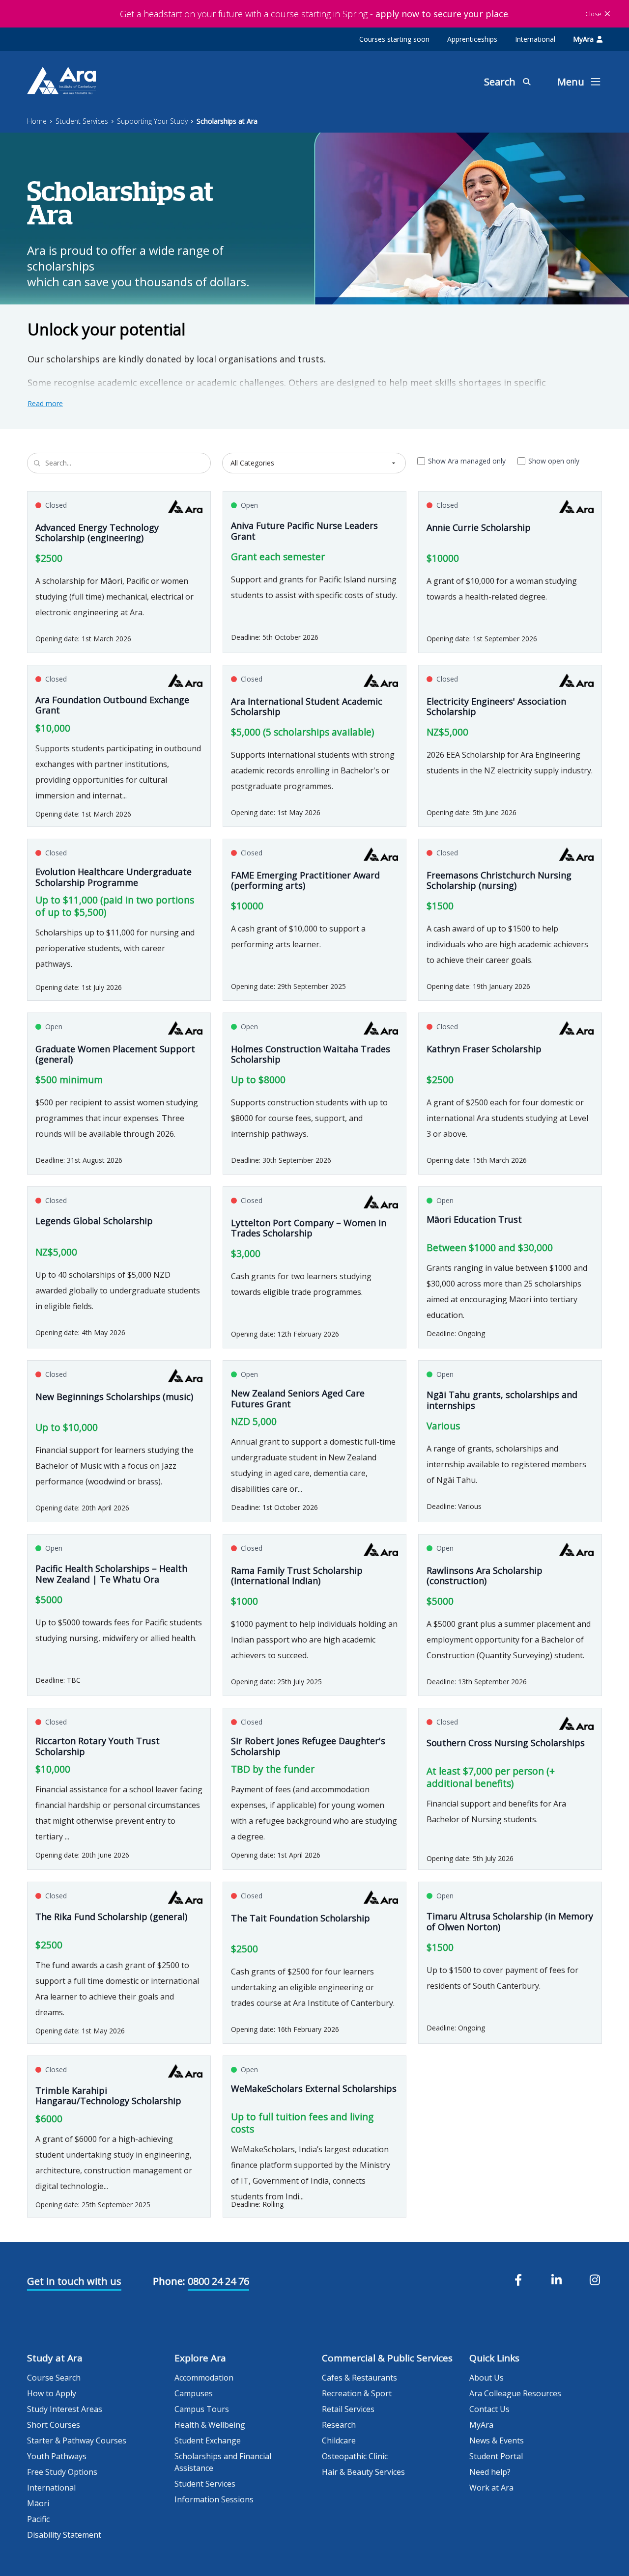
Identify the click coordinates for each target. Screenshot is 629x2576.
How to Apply (52, 2393)
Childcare (339, 2440)
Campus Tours (202, 2409)
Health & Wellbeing (210, 2425)
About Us (486, 2378)
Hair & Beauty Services (363, 2472)
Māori (38, 2503)
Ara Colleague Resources (515, 2393)
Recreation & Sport (357, 2393)
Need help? (490, 2472)
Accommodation (204, 2378)
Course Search (54, 2378)
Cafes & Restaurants (359, 2378)
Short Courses (54, 2425)
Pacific (38, 2519)
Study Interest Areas (65, 2409)
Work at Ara (491, 2488)
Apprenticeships (472, 39)
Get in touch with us (74, 2281)
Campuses (194, 2393)
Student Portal (496, 2456)
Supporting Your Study (152, 121)
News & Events (497, 2440)
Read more (45, 403)
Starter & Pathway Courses (77, 2440)
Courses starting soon (394, 39)
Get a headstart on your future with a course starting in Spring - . (315, 14)
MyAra (583, 39)
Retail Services (348, 2409)
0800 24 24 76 (218, 2281)
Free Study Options (62, 2472)
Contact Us (489, 2409)
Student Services (82, 121)
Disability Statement (64, 2535)
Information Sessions (214, 2499)
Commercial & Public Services (387, 2358)
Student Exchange (208, 2440)
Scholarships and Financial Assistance (223, 2462)
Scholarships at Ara (227, 121)
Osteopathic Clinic (355, 2456)
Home (37, 121)
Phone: (169, 2281)
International (535, 39)
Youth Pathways (57, 2456)
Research (339, 2425)
